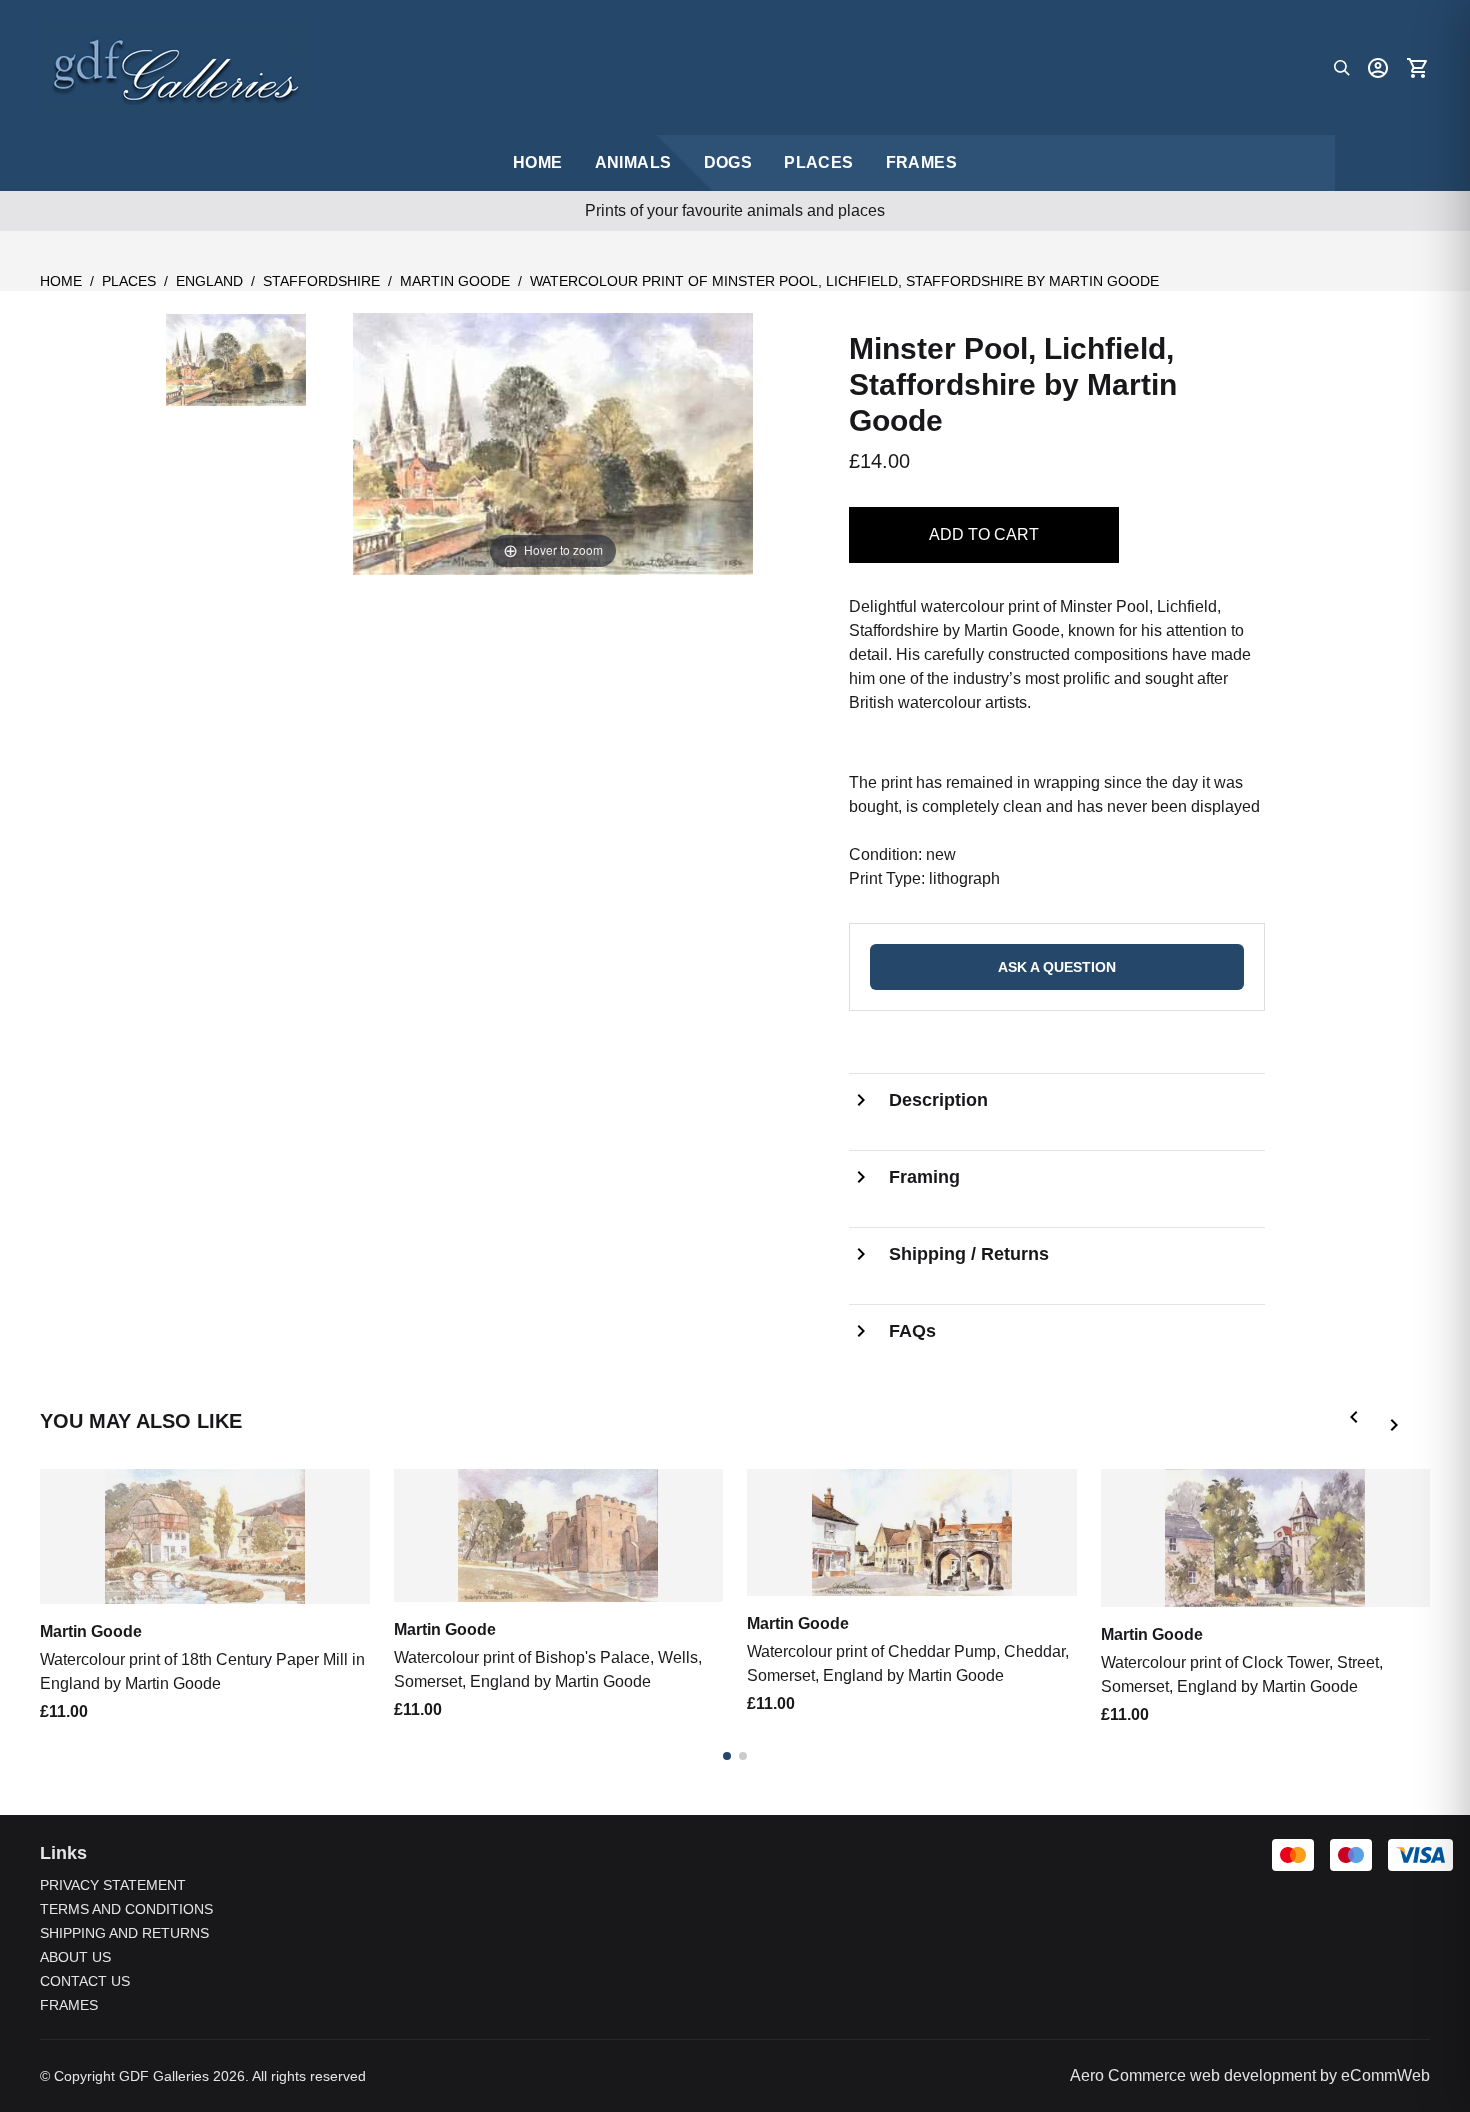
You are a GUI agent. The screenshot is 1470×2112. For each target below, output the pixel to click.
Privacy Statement (113, 1885)
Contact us (85, 1981)
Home (61, 281)
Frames (921, 162)
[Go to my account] (1378, 68)
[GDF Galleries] (176, 67)
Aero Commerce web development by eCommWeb (1250, 2075)
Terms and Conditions (126, 1909)
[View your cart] (1418, 68)
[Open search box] (1342, 68)
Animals (633, 162)
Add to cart (984, 534)
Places (818, 162)
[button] (1358, 1421)
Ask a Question (1057, 967)
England (209, 281)
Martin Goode (455, 281)
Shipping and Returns (124, 1933)
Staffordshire (321, 281)
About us (75, 1957)
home (538, 162)
